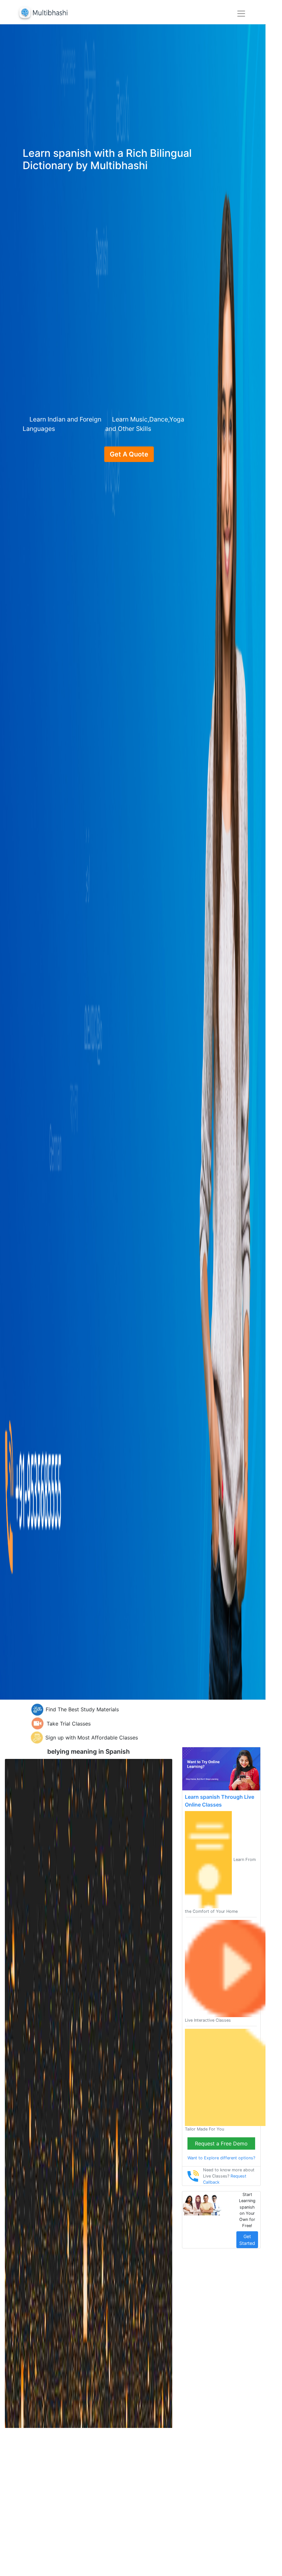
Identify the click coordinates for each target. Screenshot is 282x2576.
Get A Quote (129, 454)
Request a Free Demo (221, 2143)
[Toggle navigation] (241, 14)
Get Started (247, 2240)
